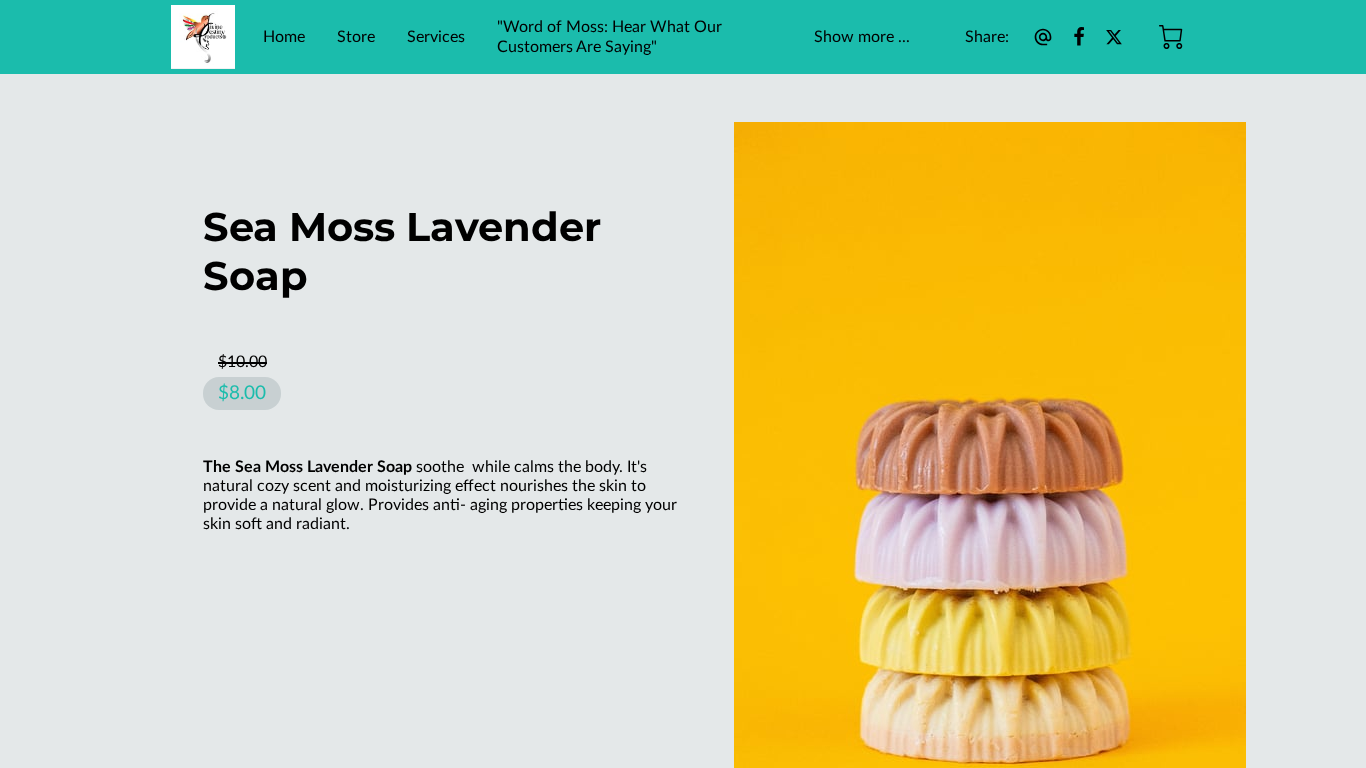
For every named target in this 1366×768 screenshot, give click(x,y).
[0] (1171, 37)
